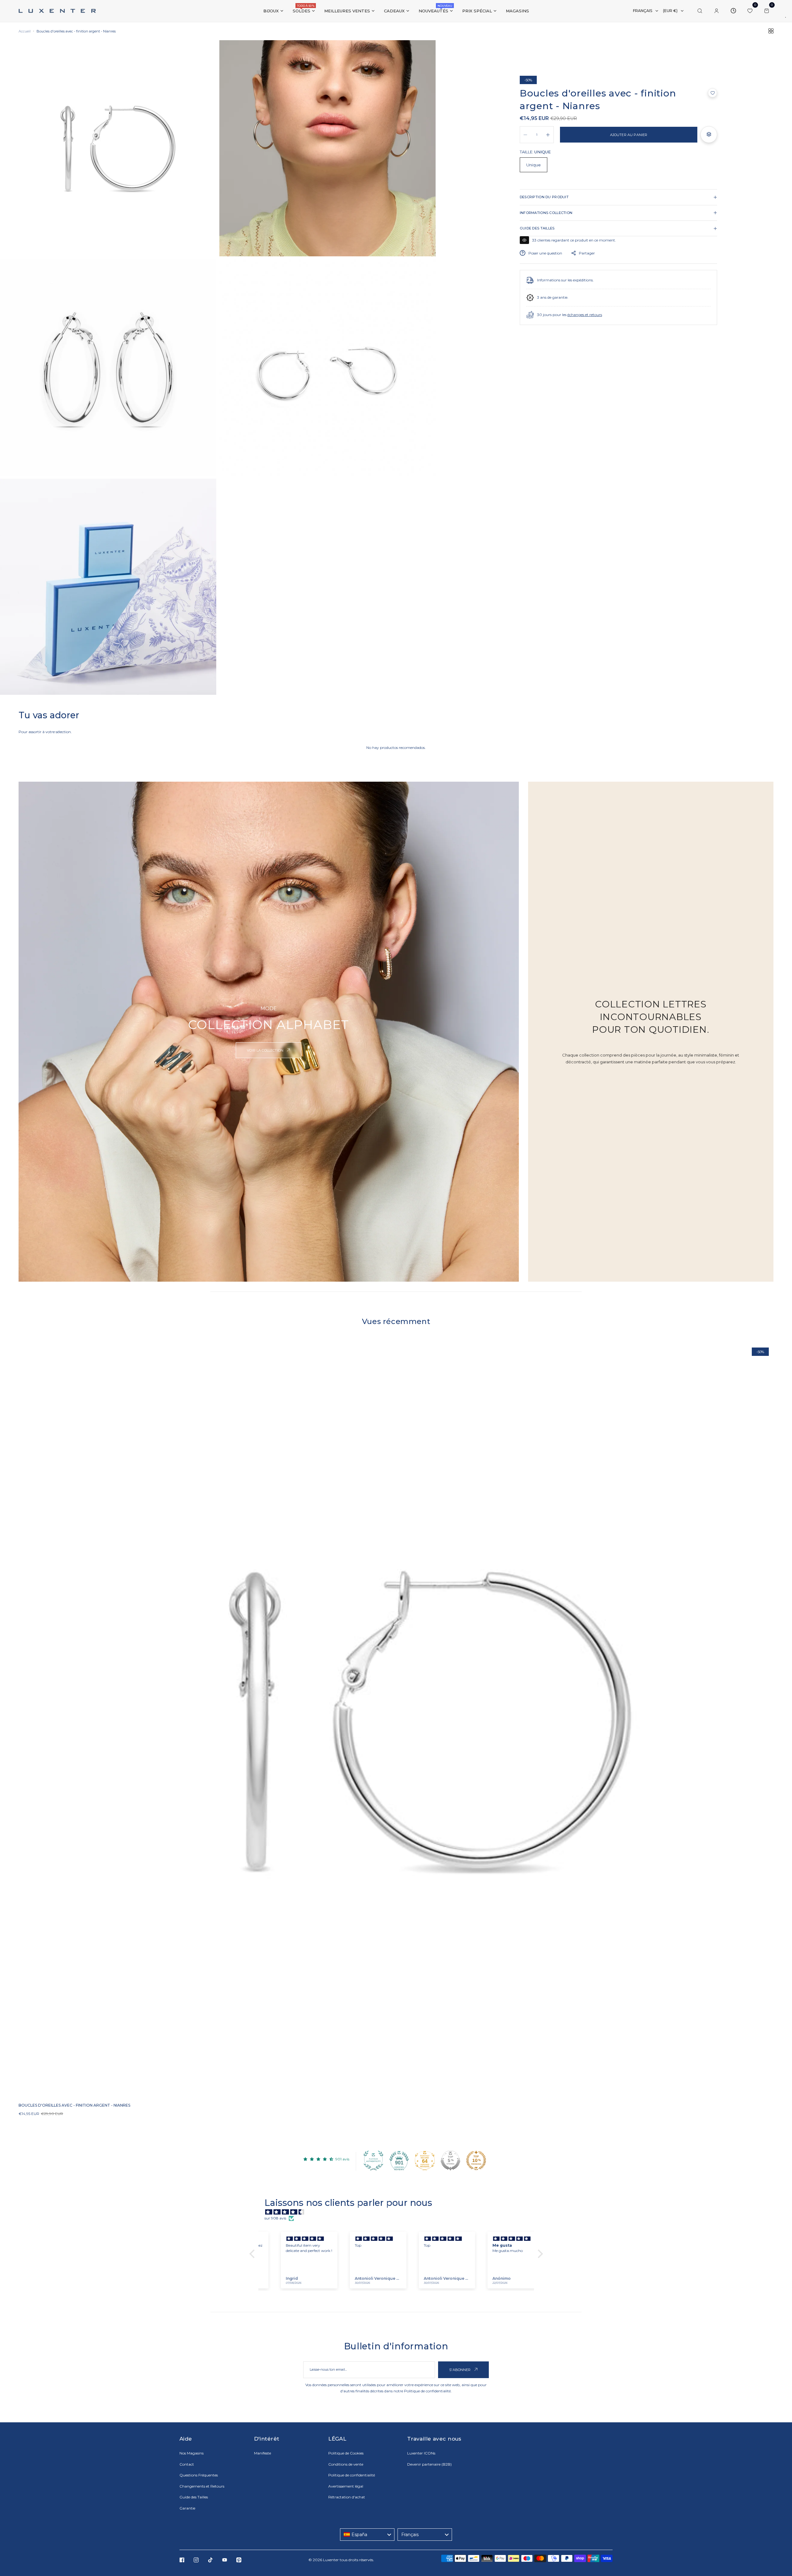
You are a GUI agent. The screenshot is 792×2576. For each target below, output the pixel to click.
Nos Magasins (192, 2453)
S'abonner (461, 2370)
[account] (717, 11)
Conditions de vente (346, 2464)
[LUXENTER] (57, 11)
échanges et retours (585, 315)
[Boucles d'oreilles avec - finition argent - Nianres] (396, 1720)
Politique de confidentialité (427, 2391)
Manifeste (263, 2453)
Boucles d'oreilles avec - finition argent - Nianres (74, 2105)
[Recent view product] (733, 11)
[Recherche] (700, 11)
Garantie (187, 2508)
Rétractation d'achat (347, 2497)
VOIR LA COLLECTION (266, 1050)
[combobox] (367, 2535)
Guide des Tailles (194, 2497)
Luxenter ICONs (421, 2453)
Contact (187, 2464)
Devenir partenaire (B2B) (429, 2464)
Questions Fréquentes (199, 2475)
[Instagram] (196, 2560)
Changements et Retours (202, 2486)
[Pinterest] (239, 2560)
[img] (399, 2212)
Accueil (25, 31)
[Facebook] (182, 2560)
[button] (712, 93)
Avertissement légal (346, 2486)
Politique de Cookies (346, 2453)
